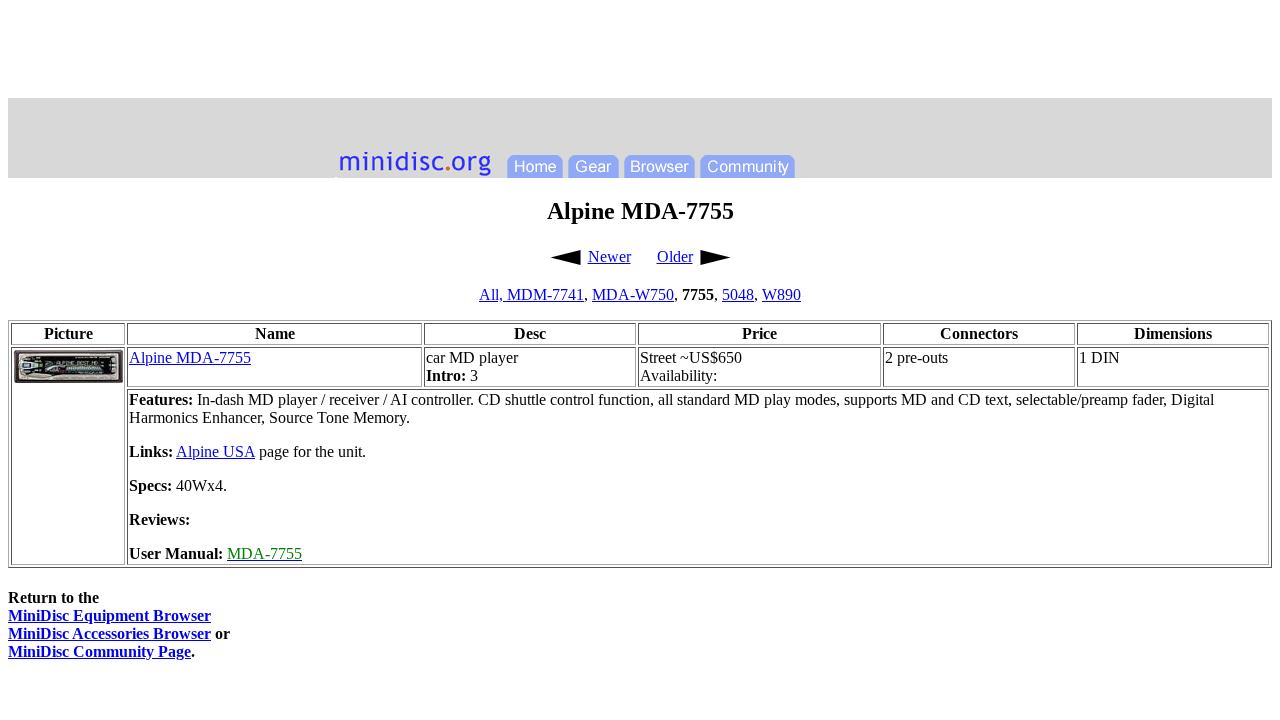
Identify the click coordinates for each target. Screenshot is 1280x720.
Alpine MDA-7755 (190, 357)
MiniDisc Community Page (99, 651)
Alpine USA (215, 451)
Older (675, 256)
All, (493, 294)
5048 (738, 294)
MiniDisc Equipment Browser (109, 615)
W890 (781, 294)
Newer (609, 256)
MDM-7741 (545, 294)
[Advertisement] (640, 53)
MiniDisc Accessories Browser (109, 633)
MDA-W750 (633, 294)
